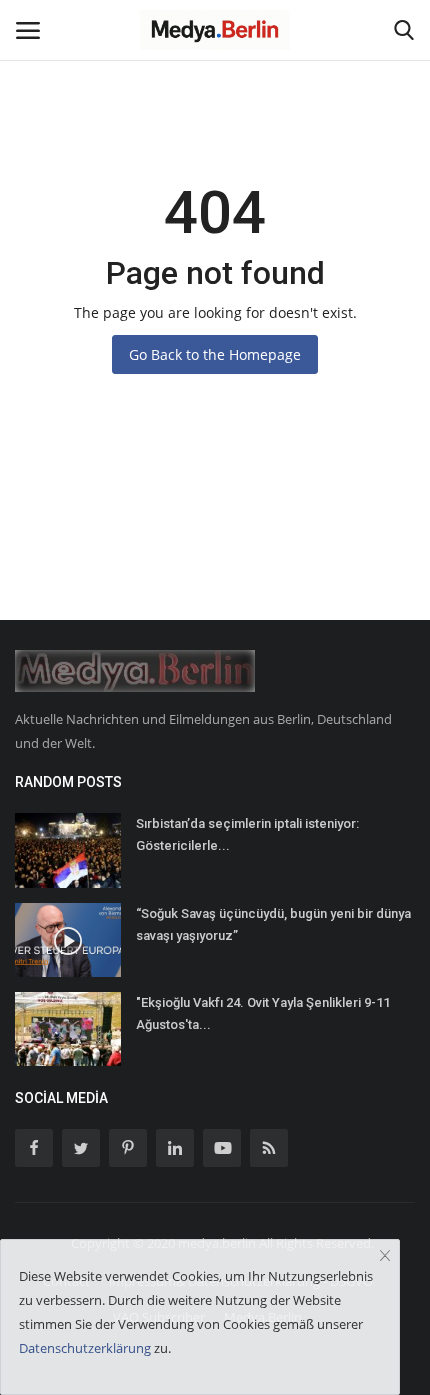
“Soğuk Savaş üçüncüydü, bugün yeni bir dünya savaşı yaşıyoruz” (273, 924)
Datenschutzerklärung (85, 1348)
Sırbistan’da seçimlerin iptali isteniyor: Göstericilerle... (247, 834)
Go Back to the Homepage (215, 354)
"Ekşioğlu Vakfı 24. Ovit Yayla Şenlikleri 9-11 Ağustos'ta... (263, 1013)
